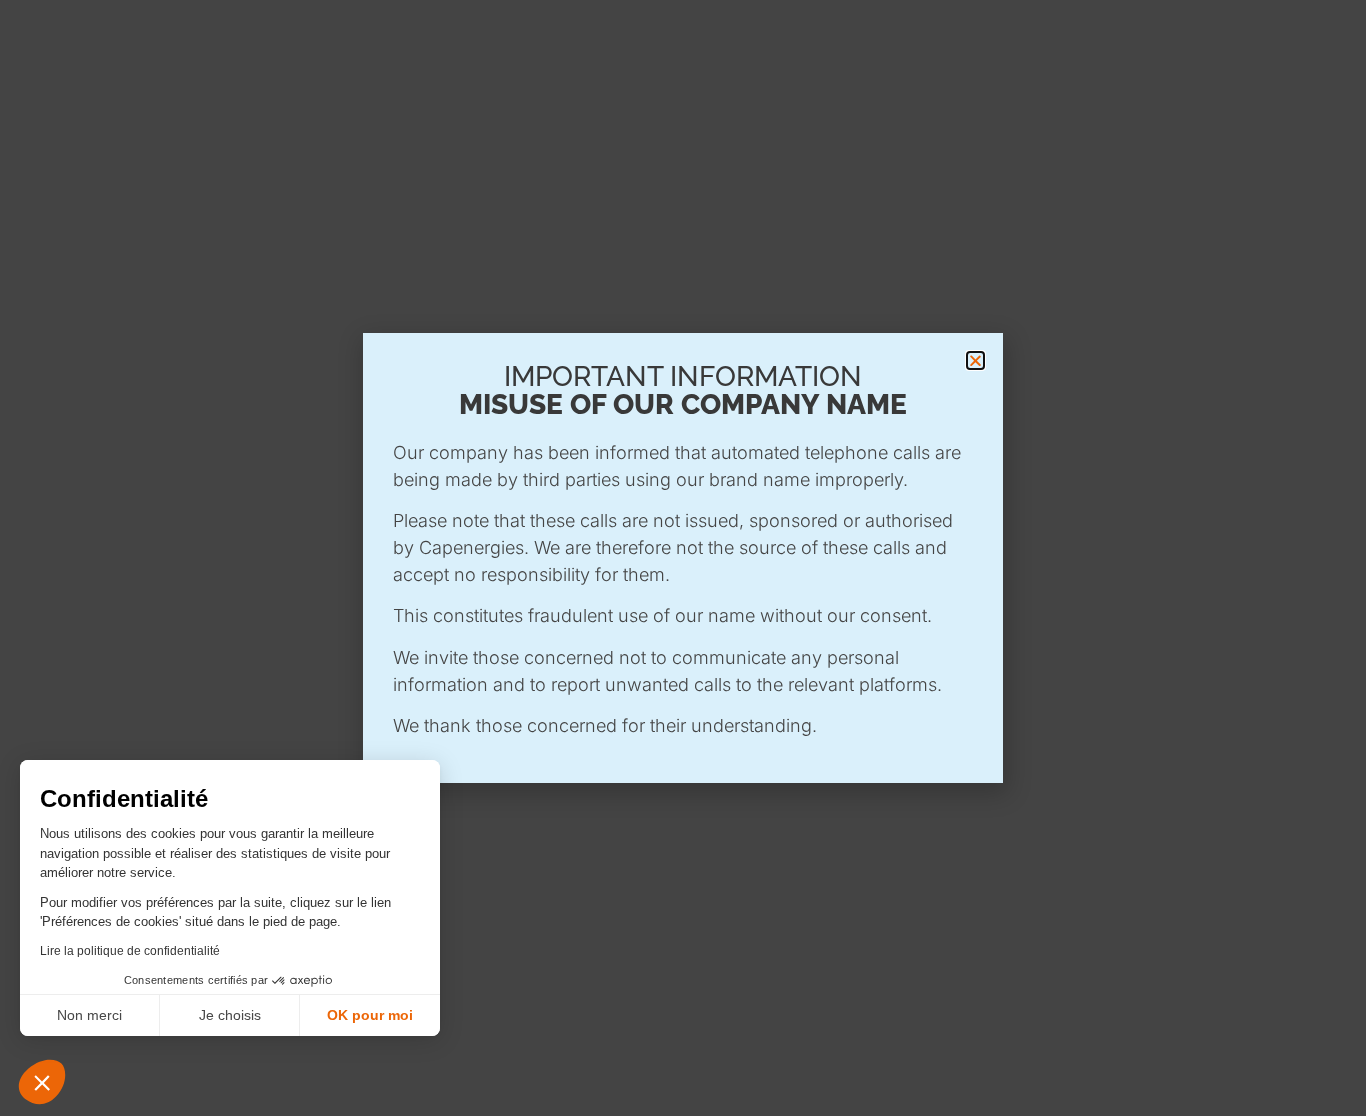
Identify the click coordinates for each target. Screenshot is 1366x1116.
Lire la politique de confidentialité (130, 951)
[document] (683, 558)
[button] (42, 1082)
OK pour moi (370, 1015)
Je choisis (230, 1015)
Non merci (89, 1015)
